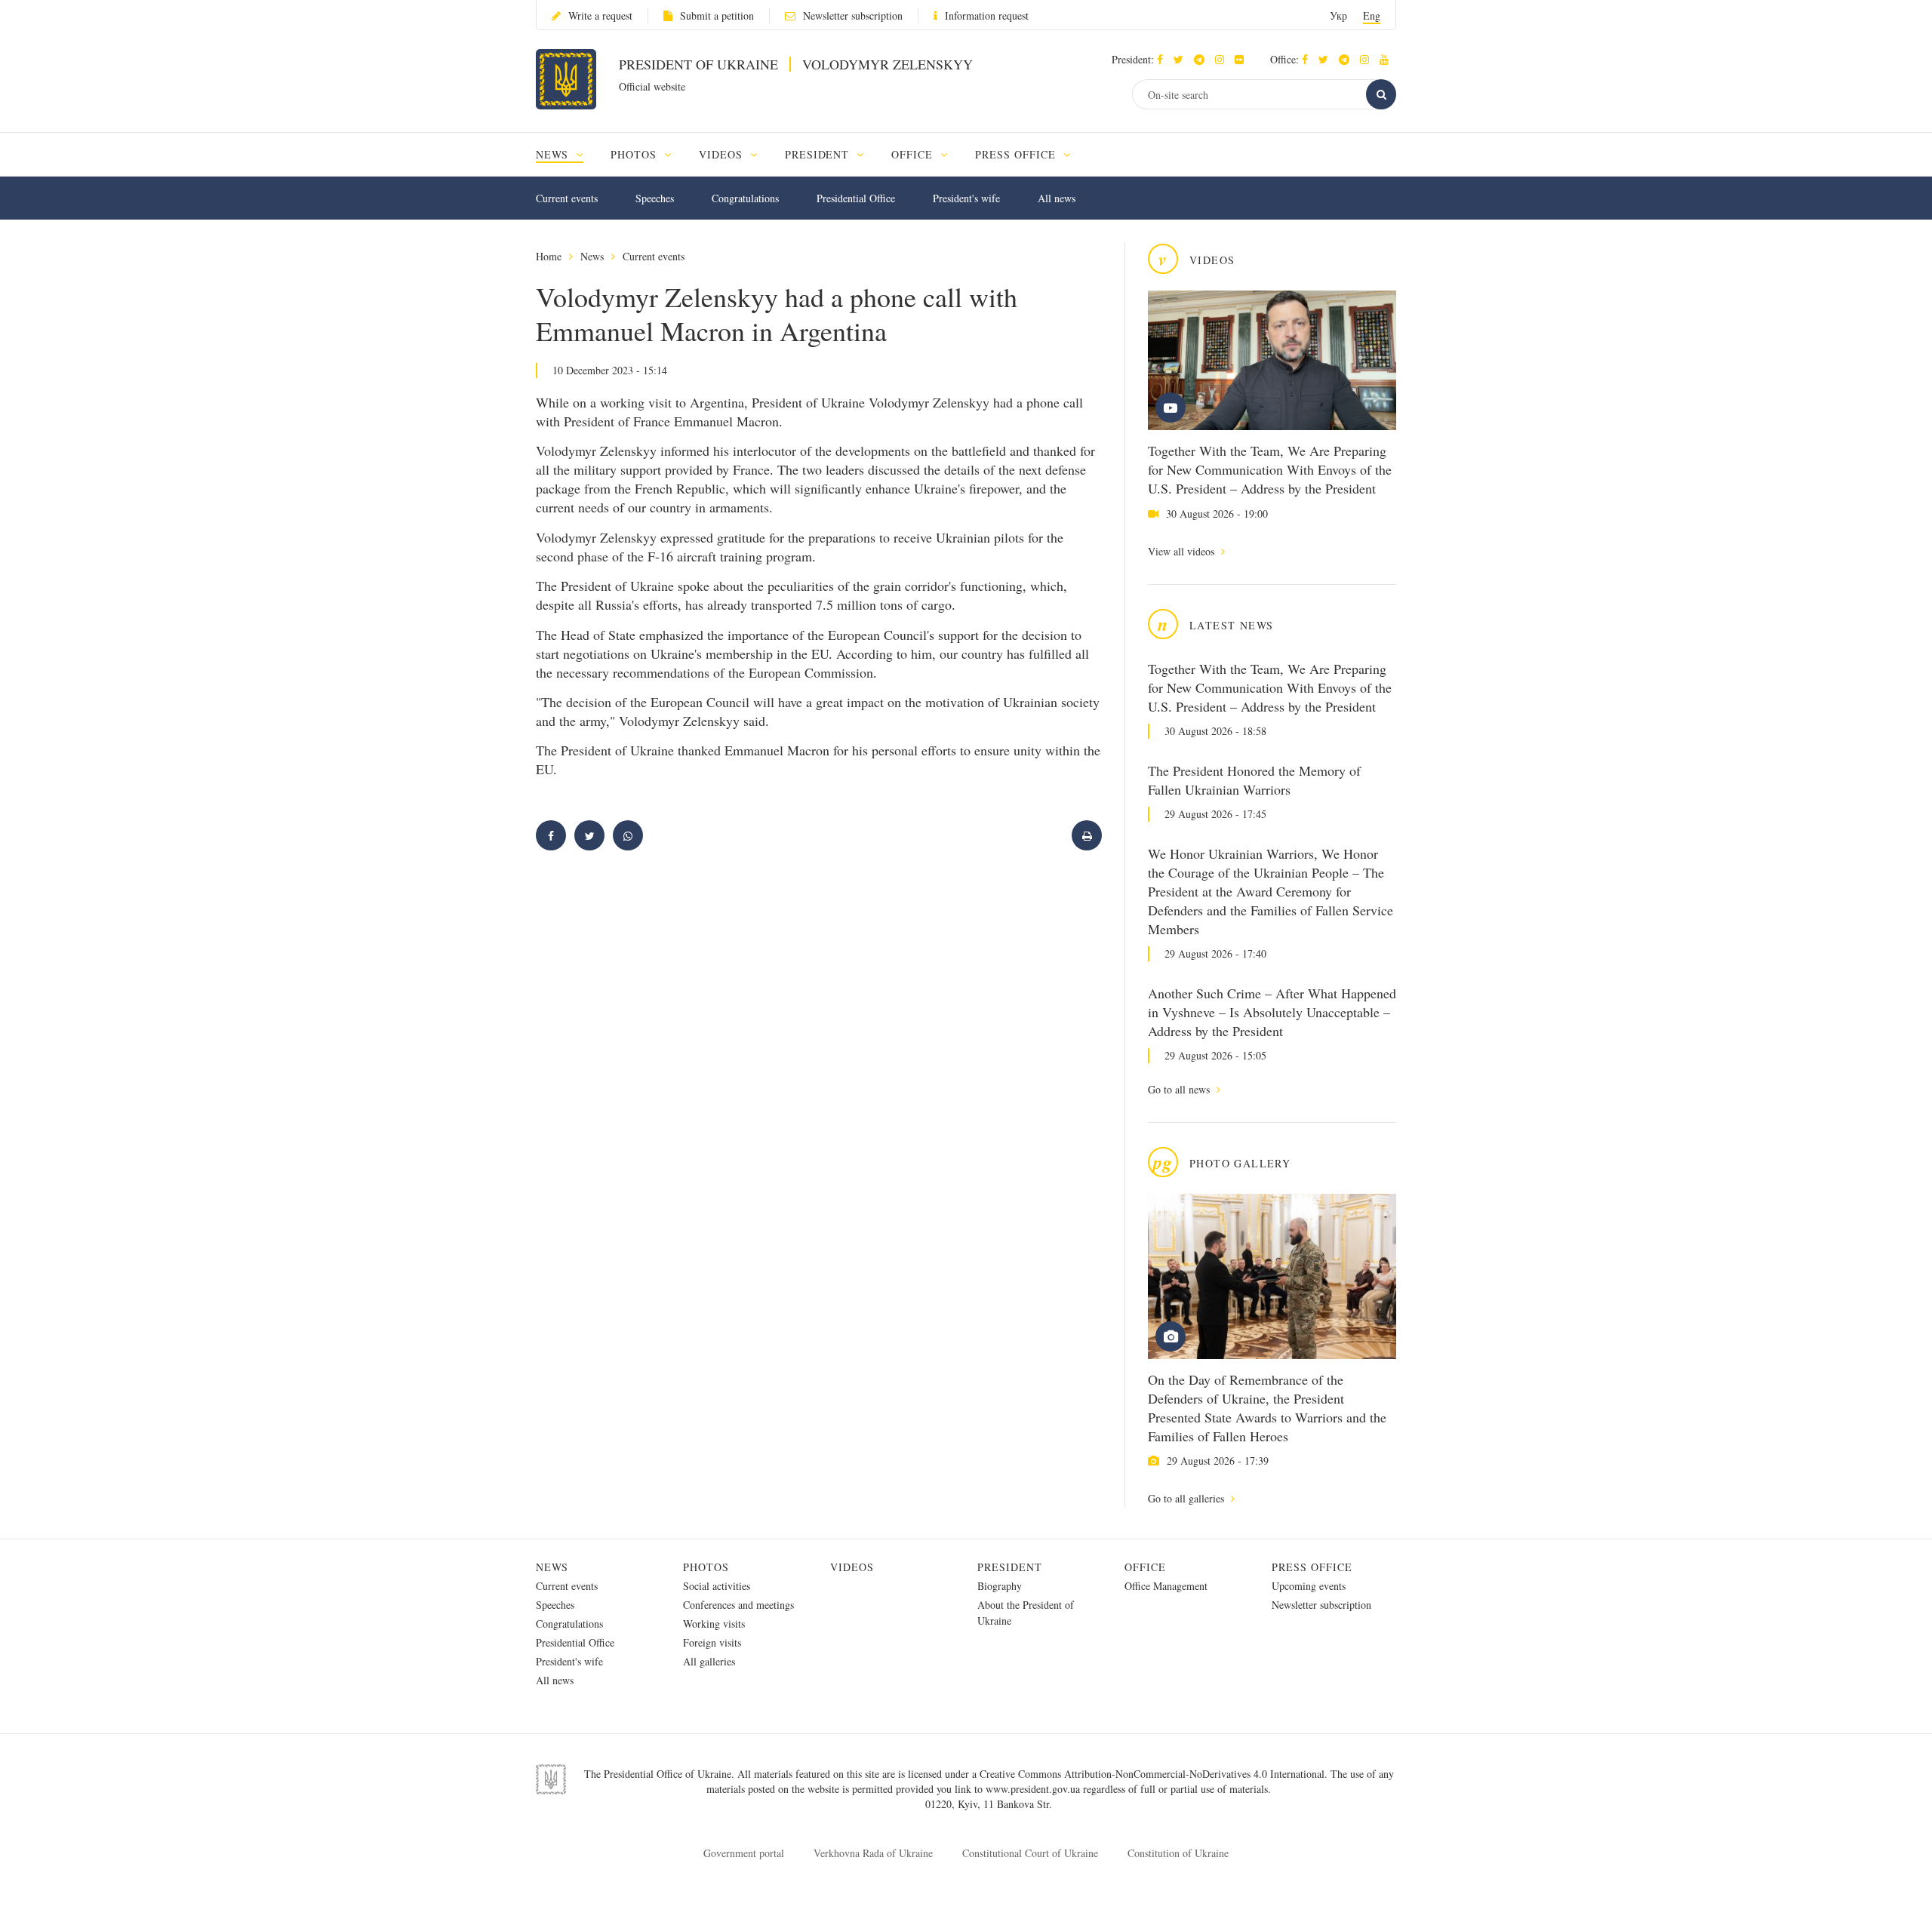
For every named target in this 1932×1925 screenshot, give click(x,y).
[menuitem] (566, 154)
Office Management (1166, 1586)
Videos (852, 1567)
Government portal (744, 1853)
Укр (1338, 15)
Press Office (1312, 1567)
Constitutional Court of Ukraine (1030, 1853)
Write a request (600, 15)
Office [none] (914, 154)
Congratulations (745, 198)
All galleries (709, 1661)
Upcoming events (1309, 1586)
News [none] (554, 154)
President (1010, 1567)
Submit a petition (717, 15)
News (592, 256)
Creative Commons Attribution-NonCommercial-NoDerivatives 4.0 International (1152, 1774)
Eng (1372, 15)
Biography (1000, 1586)
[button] (1182, 59)
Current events (567, 198)
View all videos (1183, 551)
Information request (987, 15)
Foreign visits (712, 1642)
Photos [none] (635, 154)
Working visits (714, 1624)
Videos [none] (723, 154)
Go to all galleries (1188, 1498)
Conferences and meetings (738, 1605)
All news (1057, 198)
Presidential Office (856, 198)
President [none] (819, 154)
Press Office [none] (1017, 154)
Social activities (717, 1586)
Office (1145, 1567)
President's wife (966, 198)
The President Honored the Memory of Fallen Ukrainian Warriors (1254, 780)
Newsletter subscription (853, 15)
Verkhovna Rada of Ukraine (873, 1853)
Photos (706, 1567)
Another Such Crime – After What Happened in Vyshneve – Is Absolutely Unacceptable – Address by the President (1272, 1012)
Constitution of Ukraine (1178, 1853)
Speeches (655, 198)
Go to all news (1180, 1089)
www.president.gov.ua (1034, 1789)
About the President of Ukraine (1026, 1613)
